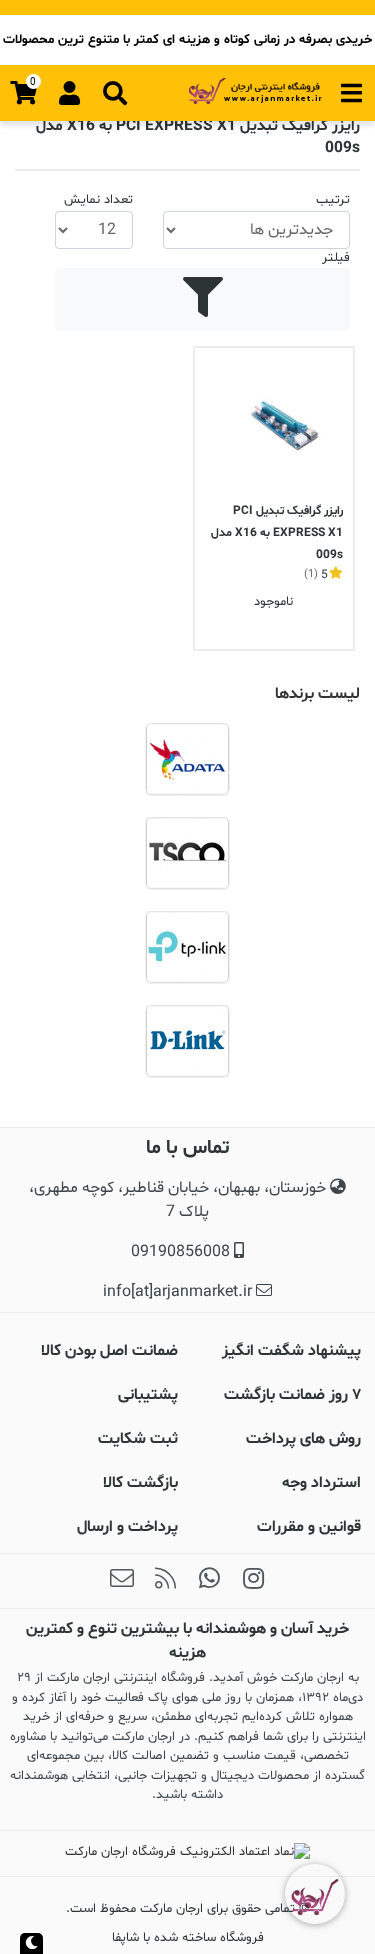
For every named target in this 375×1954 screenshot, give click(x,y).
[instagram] (254, 1581)
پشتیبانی (148, 1395)
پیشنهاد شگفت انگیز (291, 1351)
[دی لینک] (187, 1041)
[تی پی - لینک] (187, 947)
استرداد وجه (321, 1483)
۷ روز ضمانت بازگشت (292, 1395)
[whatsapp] (210, 1581)
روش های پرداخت (303, 1439)
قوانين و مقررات (309, 1527)
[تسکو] (187, 853)
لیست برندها (317, 694)
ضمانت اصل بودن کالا (109, 1351)
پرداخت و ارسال (127, 1527)
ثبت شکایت (138, 1439)
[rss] (166, 1581)
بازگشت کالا (140, 1483)
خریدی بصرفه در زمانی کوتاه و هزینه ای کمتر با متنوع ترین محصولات (187, 40)
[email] (122, 1581)
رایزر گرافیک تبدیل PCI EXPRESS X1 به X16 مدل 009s (277, 533)
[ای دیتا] (187, 759)
